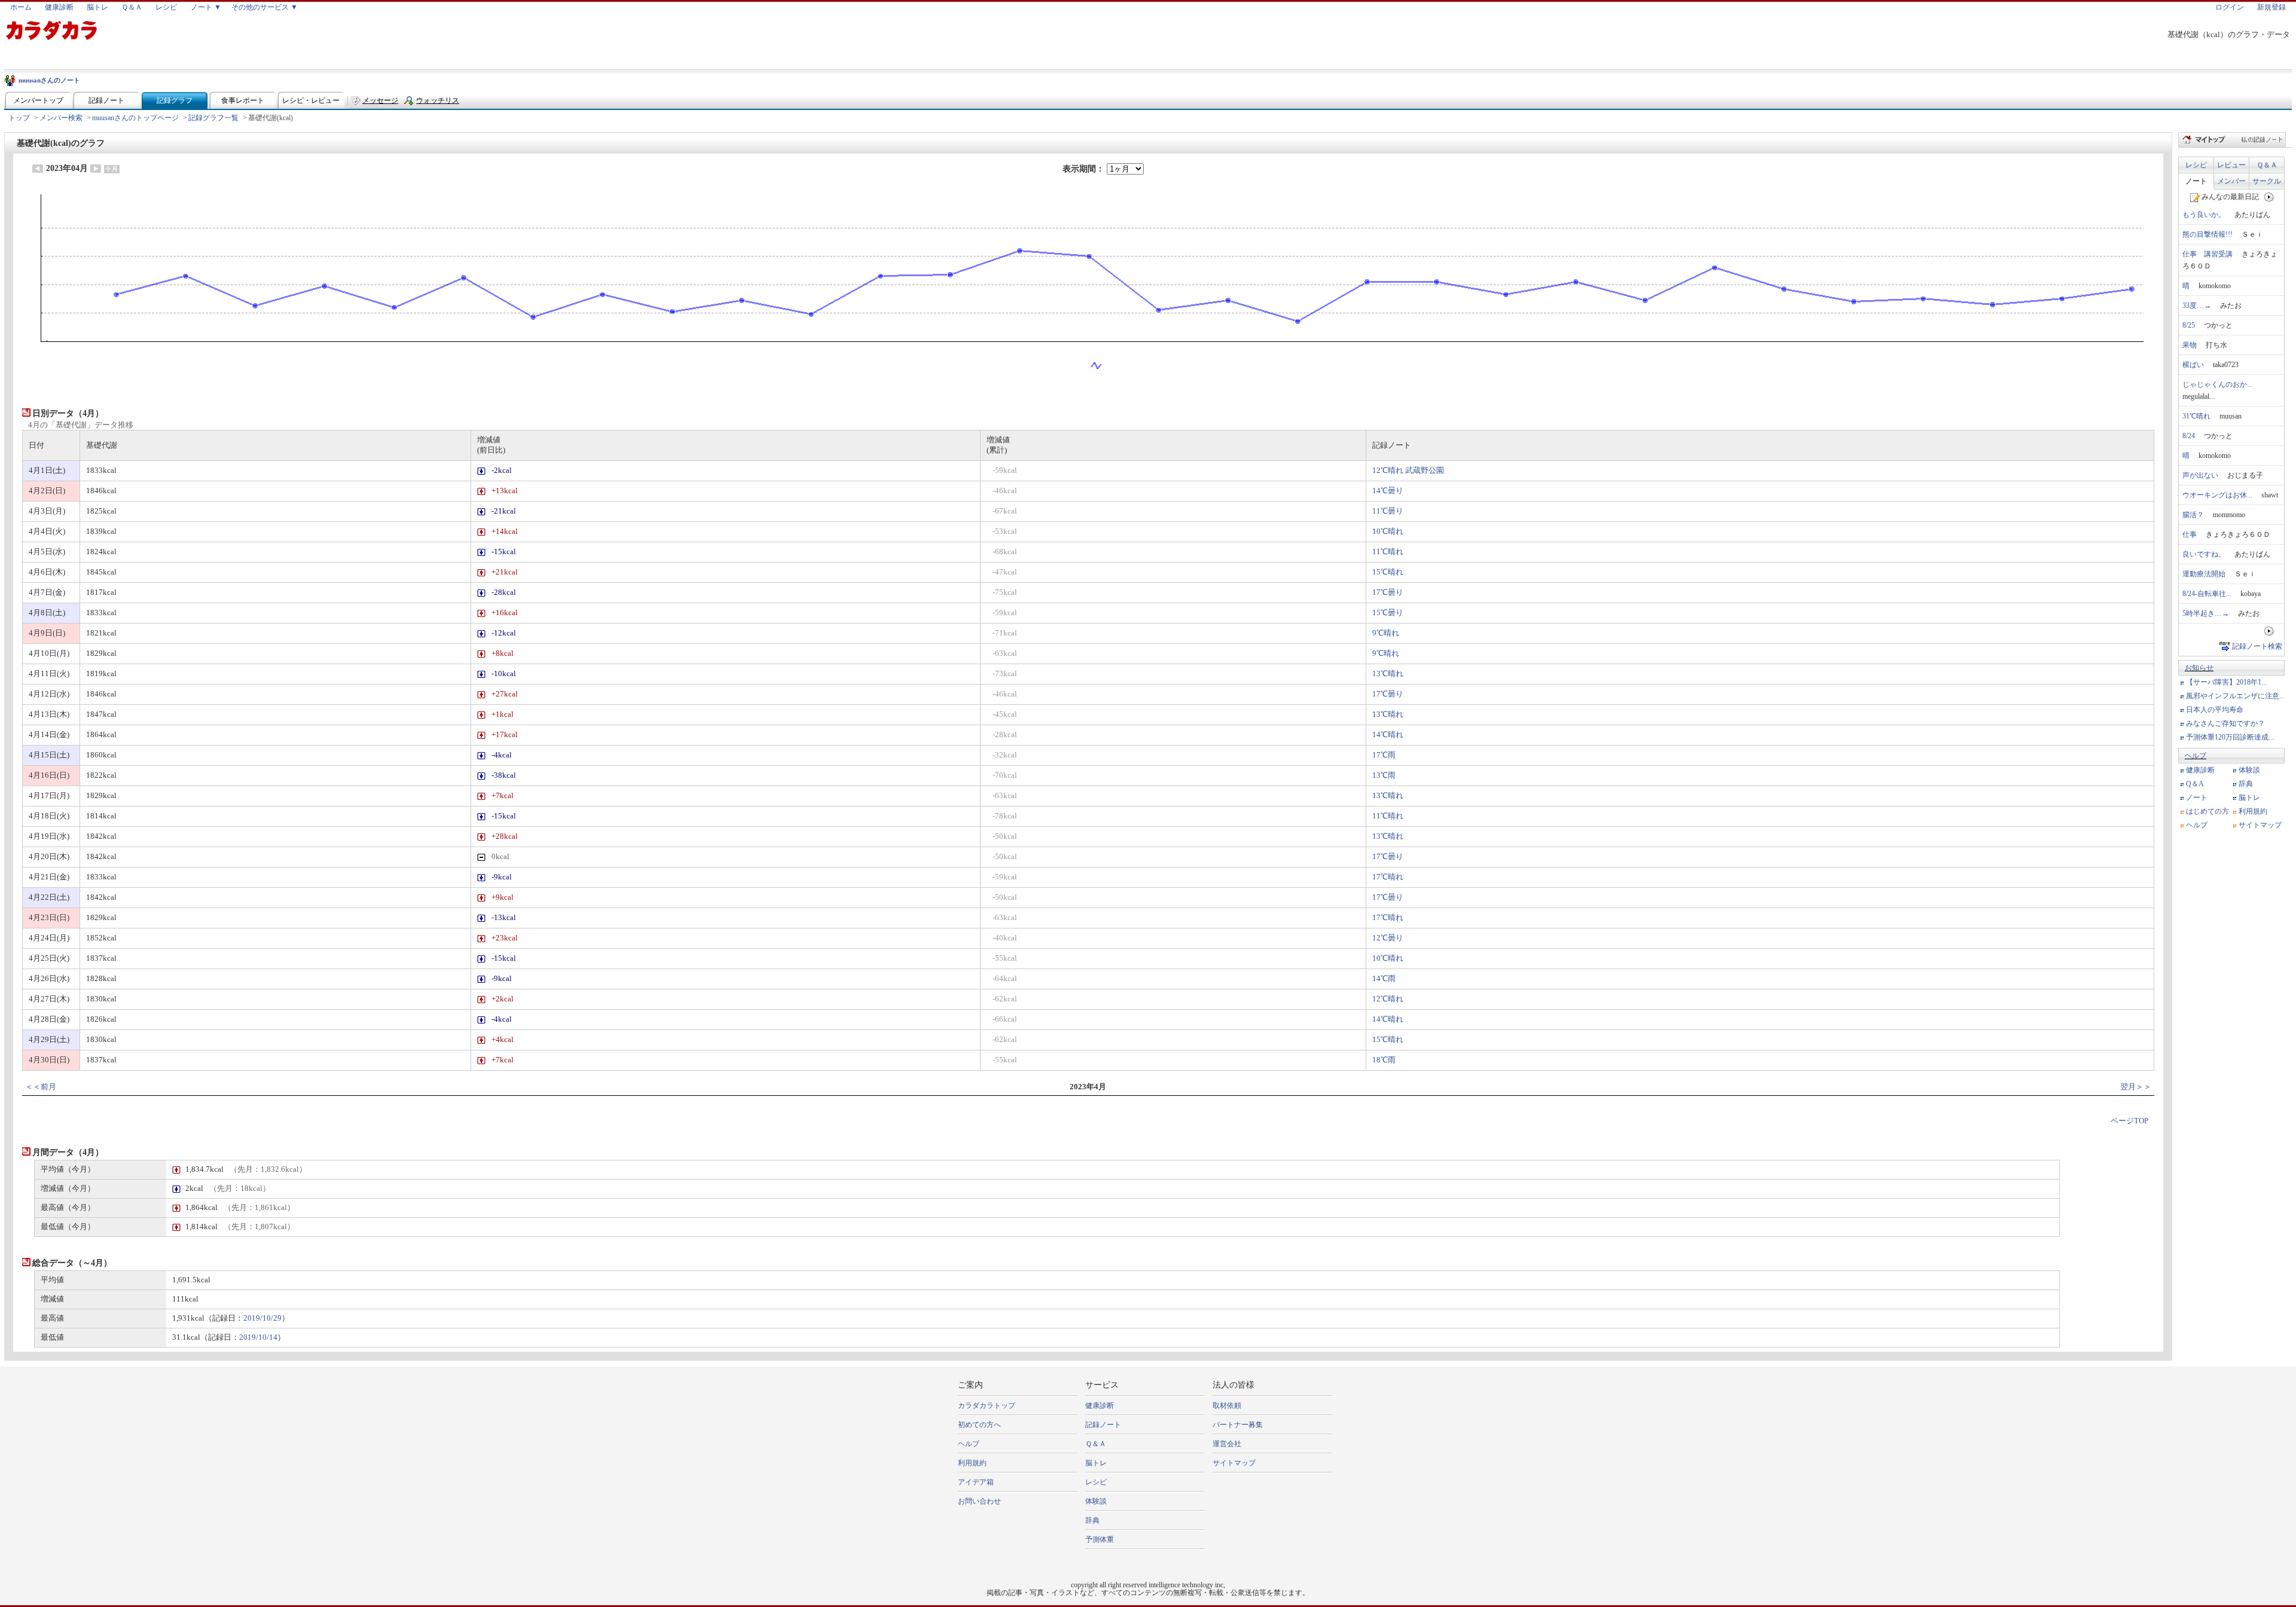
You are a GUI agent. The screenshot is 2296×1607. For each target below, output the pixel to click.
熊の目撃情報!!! (2208, 234)
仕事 (2190, 534)
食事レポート (243, 100)
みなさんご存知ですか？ (2225, 723)
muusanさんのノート (49, 80)
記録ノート (106, 100)
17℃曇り (1388, 592)
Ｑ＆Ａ (132, 7)
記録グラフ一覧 (213, 118)
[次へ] (2269, 197)
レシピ (166, 7)
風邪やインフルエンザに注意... (2235, 696)
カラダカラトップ (987, 1406)
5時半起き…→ (2206, 613)
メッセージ (380, 100)
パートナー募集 (1238, 1425)
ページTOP (2129, 1121)
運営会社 (1227, 1444)
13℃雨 (1384, 775)
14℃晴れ (1388, 735)
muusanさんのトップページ (135, 118)
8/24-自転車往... (2207, 594)
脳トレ (97, 7)
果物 (2190, 345)
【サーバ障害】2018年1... (2226, 682)
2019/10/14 (258, 1337)
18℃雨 (1384, 1060)
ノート (2196, 181)
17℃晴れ (1388, 877)
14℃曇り (1388, 491)
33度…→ (2197, 305)
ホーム (21, 7)
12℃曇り (1388, 938)
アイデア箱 (976, 1482)
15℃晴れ (1388, 572)
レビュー (2231, 165)
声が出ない (2200, 475)
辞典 (2246, 784)
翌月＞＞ (2136, 1087)
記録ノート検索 (2257, 646)
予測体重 (1100, 1539)
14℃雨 (1384, 979)
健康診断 (59, 7)
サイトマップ (2260, 825)
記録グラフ (175, 100)
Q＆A (2195, 784)
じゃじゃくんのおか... (2217, 384)
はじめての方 (2208, 811)
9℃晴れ (1386, 633)
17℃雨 (1384, 755)
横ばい (2193, 365)
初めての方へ (979, 1425)
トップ (19, 118)
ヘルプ (2196, 756)
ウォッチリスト (438, 103)
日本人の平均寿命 (2215, 710)
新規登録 (2271, 7)
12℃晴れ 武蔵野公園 (1408, 471)
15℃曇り (1388, 613)
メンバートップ (38, 100)
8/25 (2189, 325)
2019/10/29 (262, 1318)
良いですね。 (2204, 554)
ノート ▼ (206, 7)
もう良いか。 (2204, 215)
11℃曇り (1388, 511)
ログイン (2230, 7)
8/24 (2189, 436)
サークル (2267, 181)
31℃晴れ (2196, 416)
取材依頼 (1227, 1406)
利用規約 (2253, 811)
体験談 (2249, 770)
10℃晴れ (1388, 531)
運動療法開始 (2204, 574)
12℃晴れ (1388, 999)
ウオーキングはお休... (2217, 495)
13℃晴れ (1388, 674)
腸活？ (2193, 515)
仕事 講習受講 (2208, 254)
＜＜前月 (41, 1087)
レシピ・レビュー (311, 100)
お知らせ (2199, 668)
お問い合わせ (979, 1501)
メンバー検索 (61, 118)
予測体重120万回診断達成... (2230, 737)
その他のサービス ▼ (265, 7)
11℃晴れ (1388, 552)
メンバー (2231, 181)
